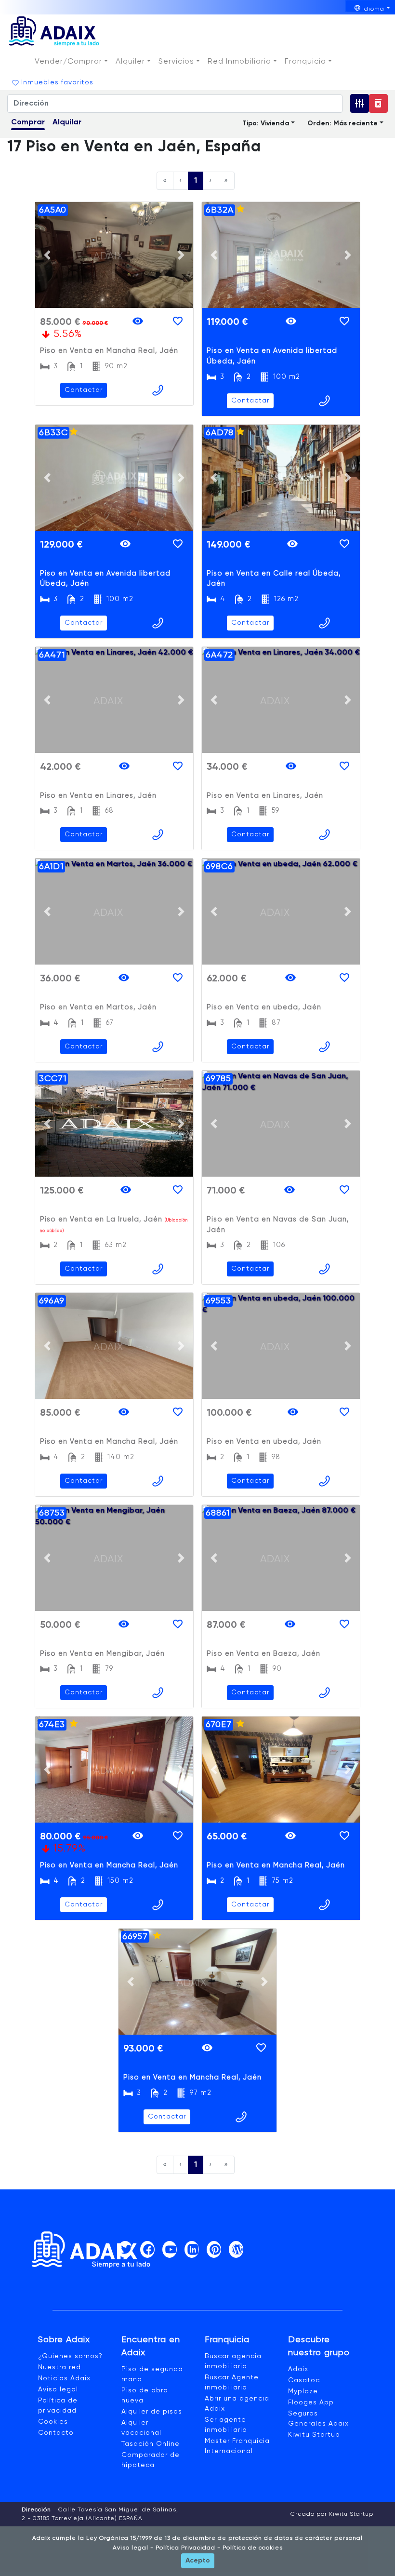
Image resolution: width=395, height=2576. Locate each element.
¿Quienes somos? (70, 2356)
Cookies (53, 2422)
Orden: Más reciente (342, 123)
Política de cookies (252, 2548)
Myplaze (303, 2391)
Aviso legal (58, 2389)
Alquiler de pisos (152, 2412)
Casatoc (304, 2380)
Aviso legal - (133, 2548)
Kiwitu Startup (314, 2435)
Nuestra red (59, 2367)
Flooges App (311, 2402)
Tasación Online (151, 2444)
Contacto (56, 2433)
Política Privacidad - (187, 2548)
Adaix (298, 2369)
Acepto (198, 2561)
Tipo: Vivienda (266, 123)
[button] (71, 62)
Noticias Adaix (64, 2378)
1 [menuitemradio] (196, 181)
